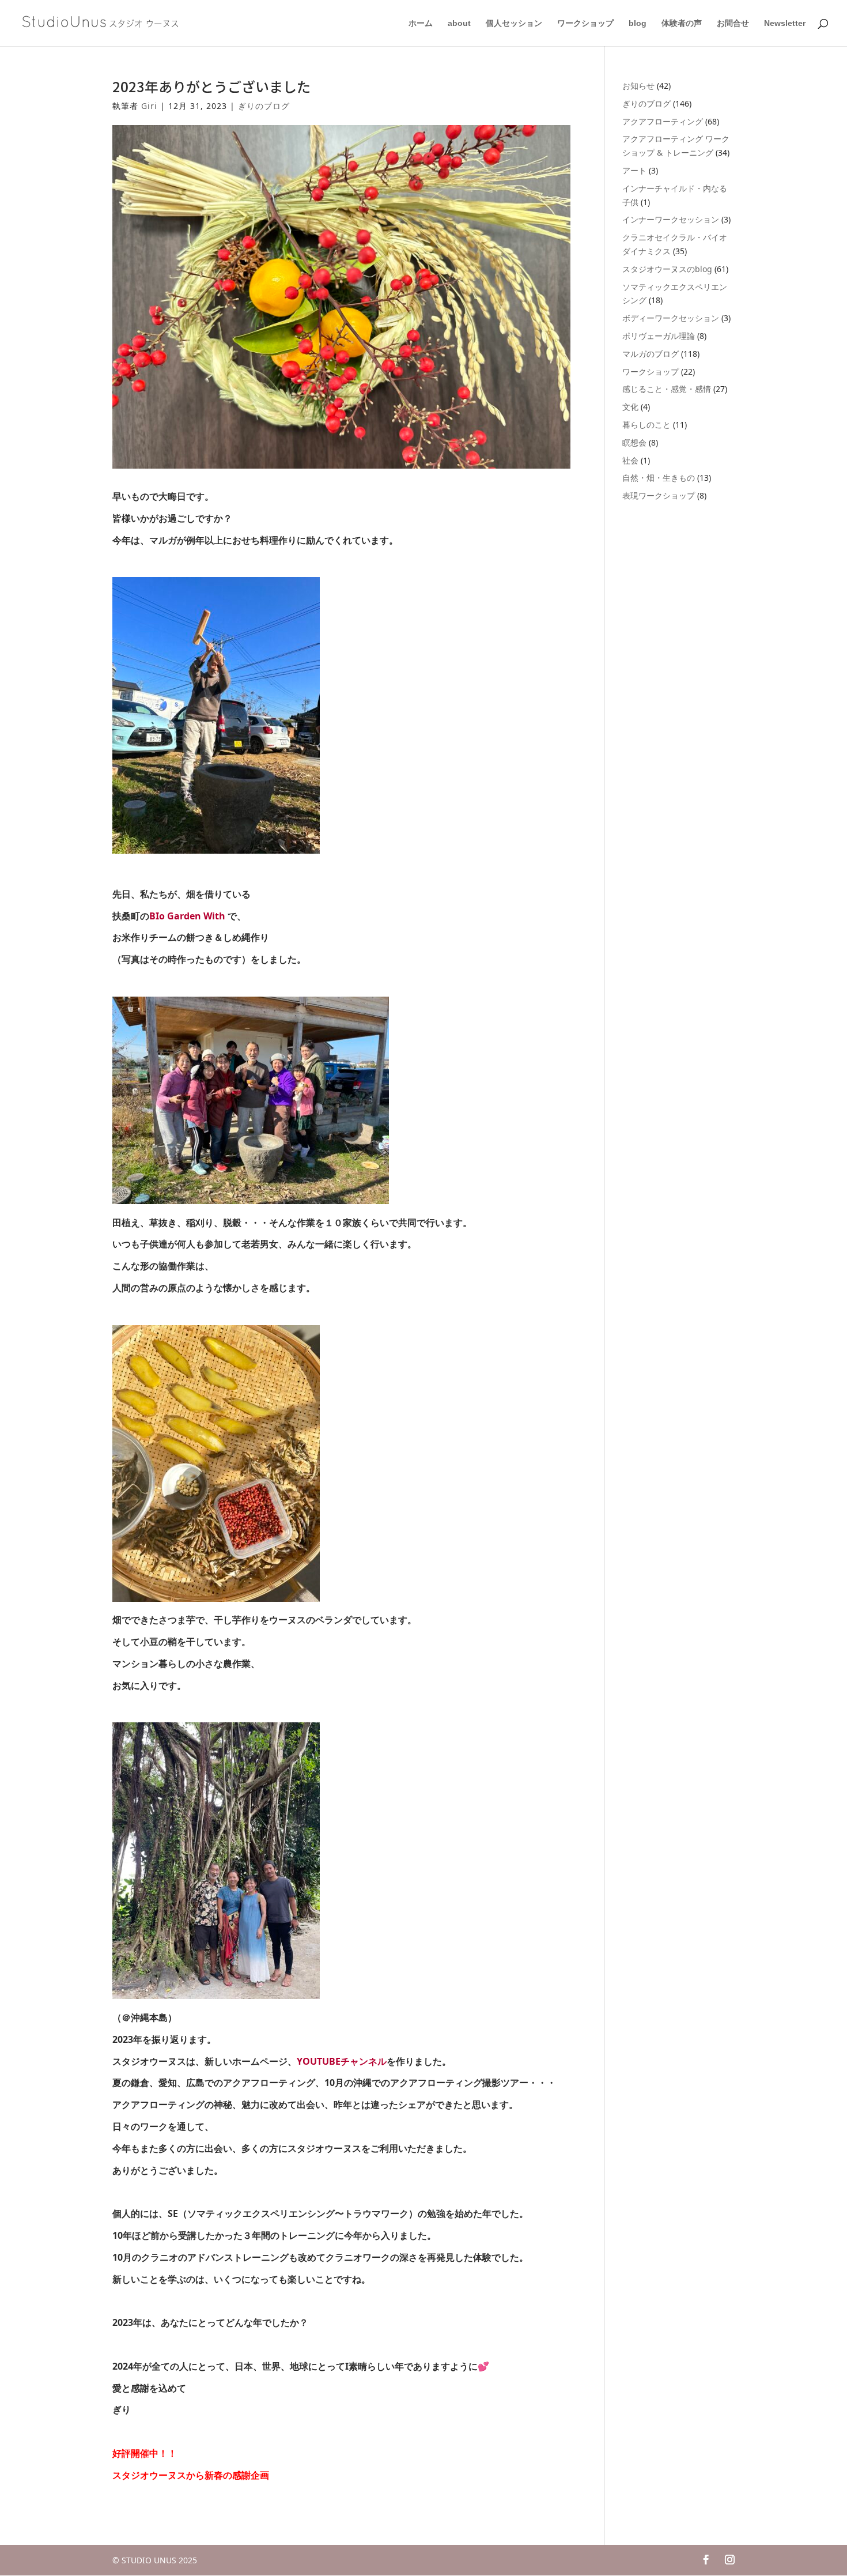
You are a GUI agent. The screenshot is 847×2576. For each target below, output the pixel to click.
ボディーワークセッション (671, 318)
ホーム (421, 23)
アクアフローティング (663, 121)
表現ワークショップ (659, 495)
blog (638, 23)
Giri (149, 106)
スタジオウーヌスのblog (667, 269)
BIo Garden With (187, 916)
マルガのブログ (651, 354)
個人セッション (514, 23)
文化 (630, 407)
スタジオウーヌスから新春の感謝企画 (191, 2475)
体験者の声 (682, 23)
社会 (630, 460)
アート (634, 170)
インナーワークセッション (671, 219)
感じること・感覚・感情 (667, 389)
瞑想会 (634, 442)
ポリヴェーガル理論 (659, 336)
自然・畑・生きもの (659, 478)
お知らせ (638, 86)
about (459, 23)
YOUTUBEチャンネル (342, 2061)
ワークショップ (585, 23)
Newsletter (785, 23)
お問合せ (733, 23)
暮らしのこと (646, 425)
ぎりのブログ (264, 106)
